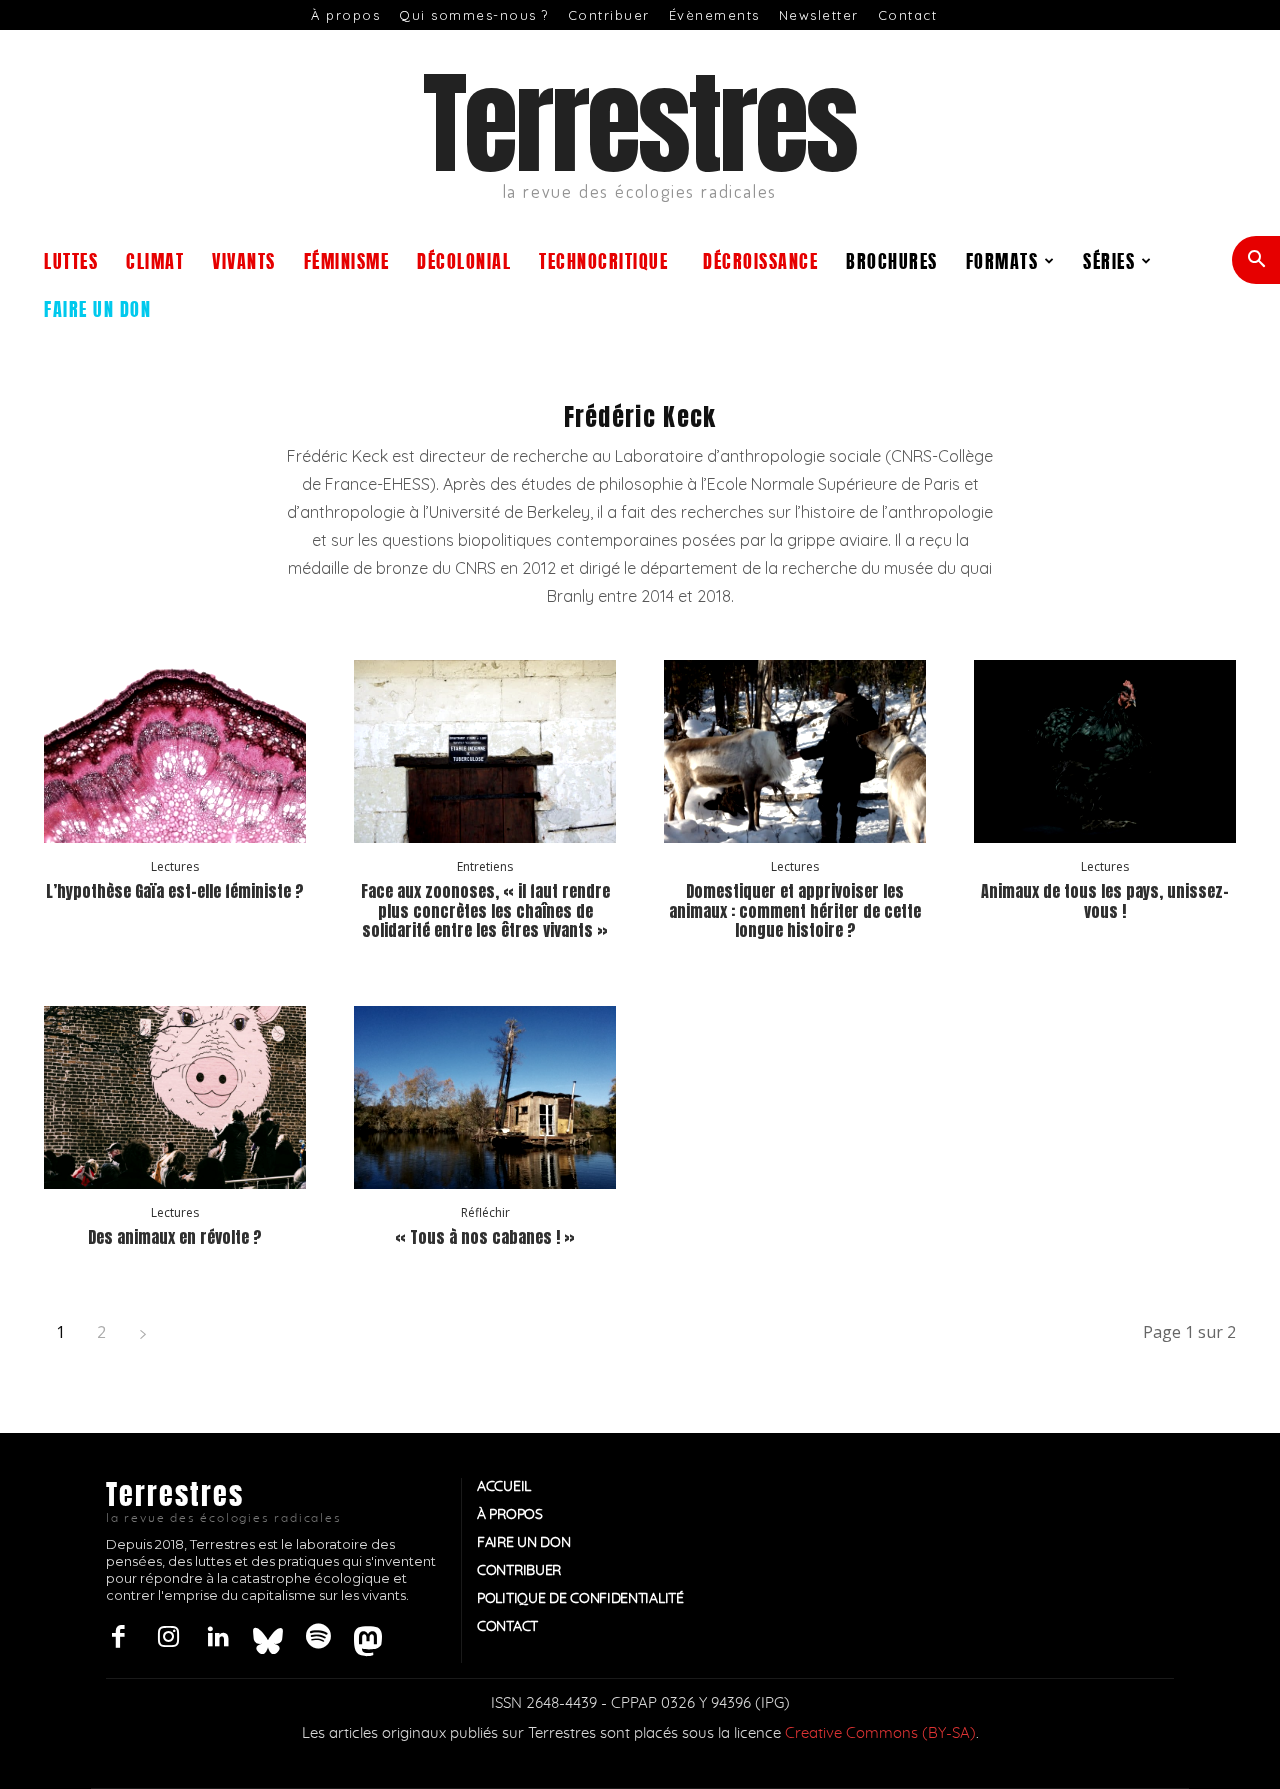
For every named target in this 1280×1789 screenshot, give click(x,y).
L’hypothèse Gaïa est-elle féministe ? (175, 891)
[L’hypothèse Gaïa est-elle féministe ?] (175, 751)
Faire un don (97, 307)
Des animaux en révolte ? (175, 1237)
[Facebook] (118, 1638)
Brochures (892, 259)
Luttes (71, 259)
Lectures (175, 867)
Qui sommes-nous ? (474, 15)
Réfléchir (485, 1213)
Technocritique (603, 259)
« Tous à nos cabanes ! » (485, 1237)
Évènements (714, 15)
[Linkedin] (218, 1638)
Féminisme (347, 259)
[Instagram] (168, 1638)
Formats (1002, 259)
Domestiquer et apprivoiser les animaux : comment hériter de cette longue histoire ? (795, 910)
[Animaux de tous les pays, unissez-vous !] (1105, 751)
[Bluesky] (268, 1638)
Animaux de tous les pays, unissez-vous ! (1105, 900)
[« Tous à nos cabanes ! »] (485, 1097)
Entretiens (485, 867)
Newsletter (819, 15)
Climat (155, 259)
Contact (908, 15)
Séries (1109, 259)
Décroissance (760, 259)
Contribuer (609, 15)
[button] (1256, 261)
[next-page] (143, 1332)
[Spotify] (318, 1638)
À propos (345, 15)
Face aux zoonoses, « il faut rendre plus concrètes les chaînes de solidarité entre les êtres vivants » (485, 910)
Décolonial (464, 259)
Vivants (244, 259)
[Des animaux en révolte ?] (175, 1097)
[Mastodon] (368, 1638)
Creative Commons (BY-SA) (880, 1733)
